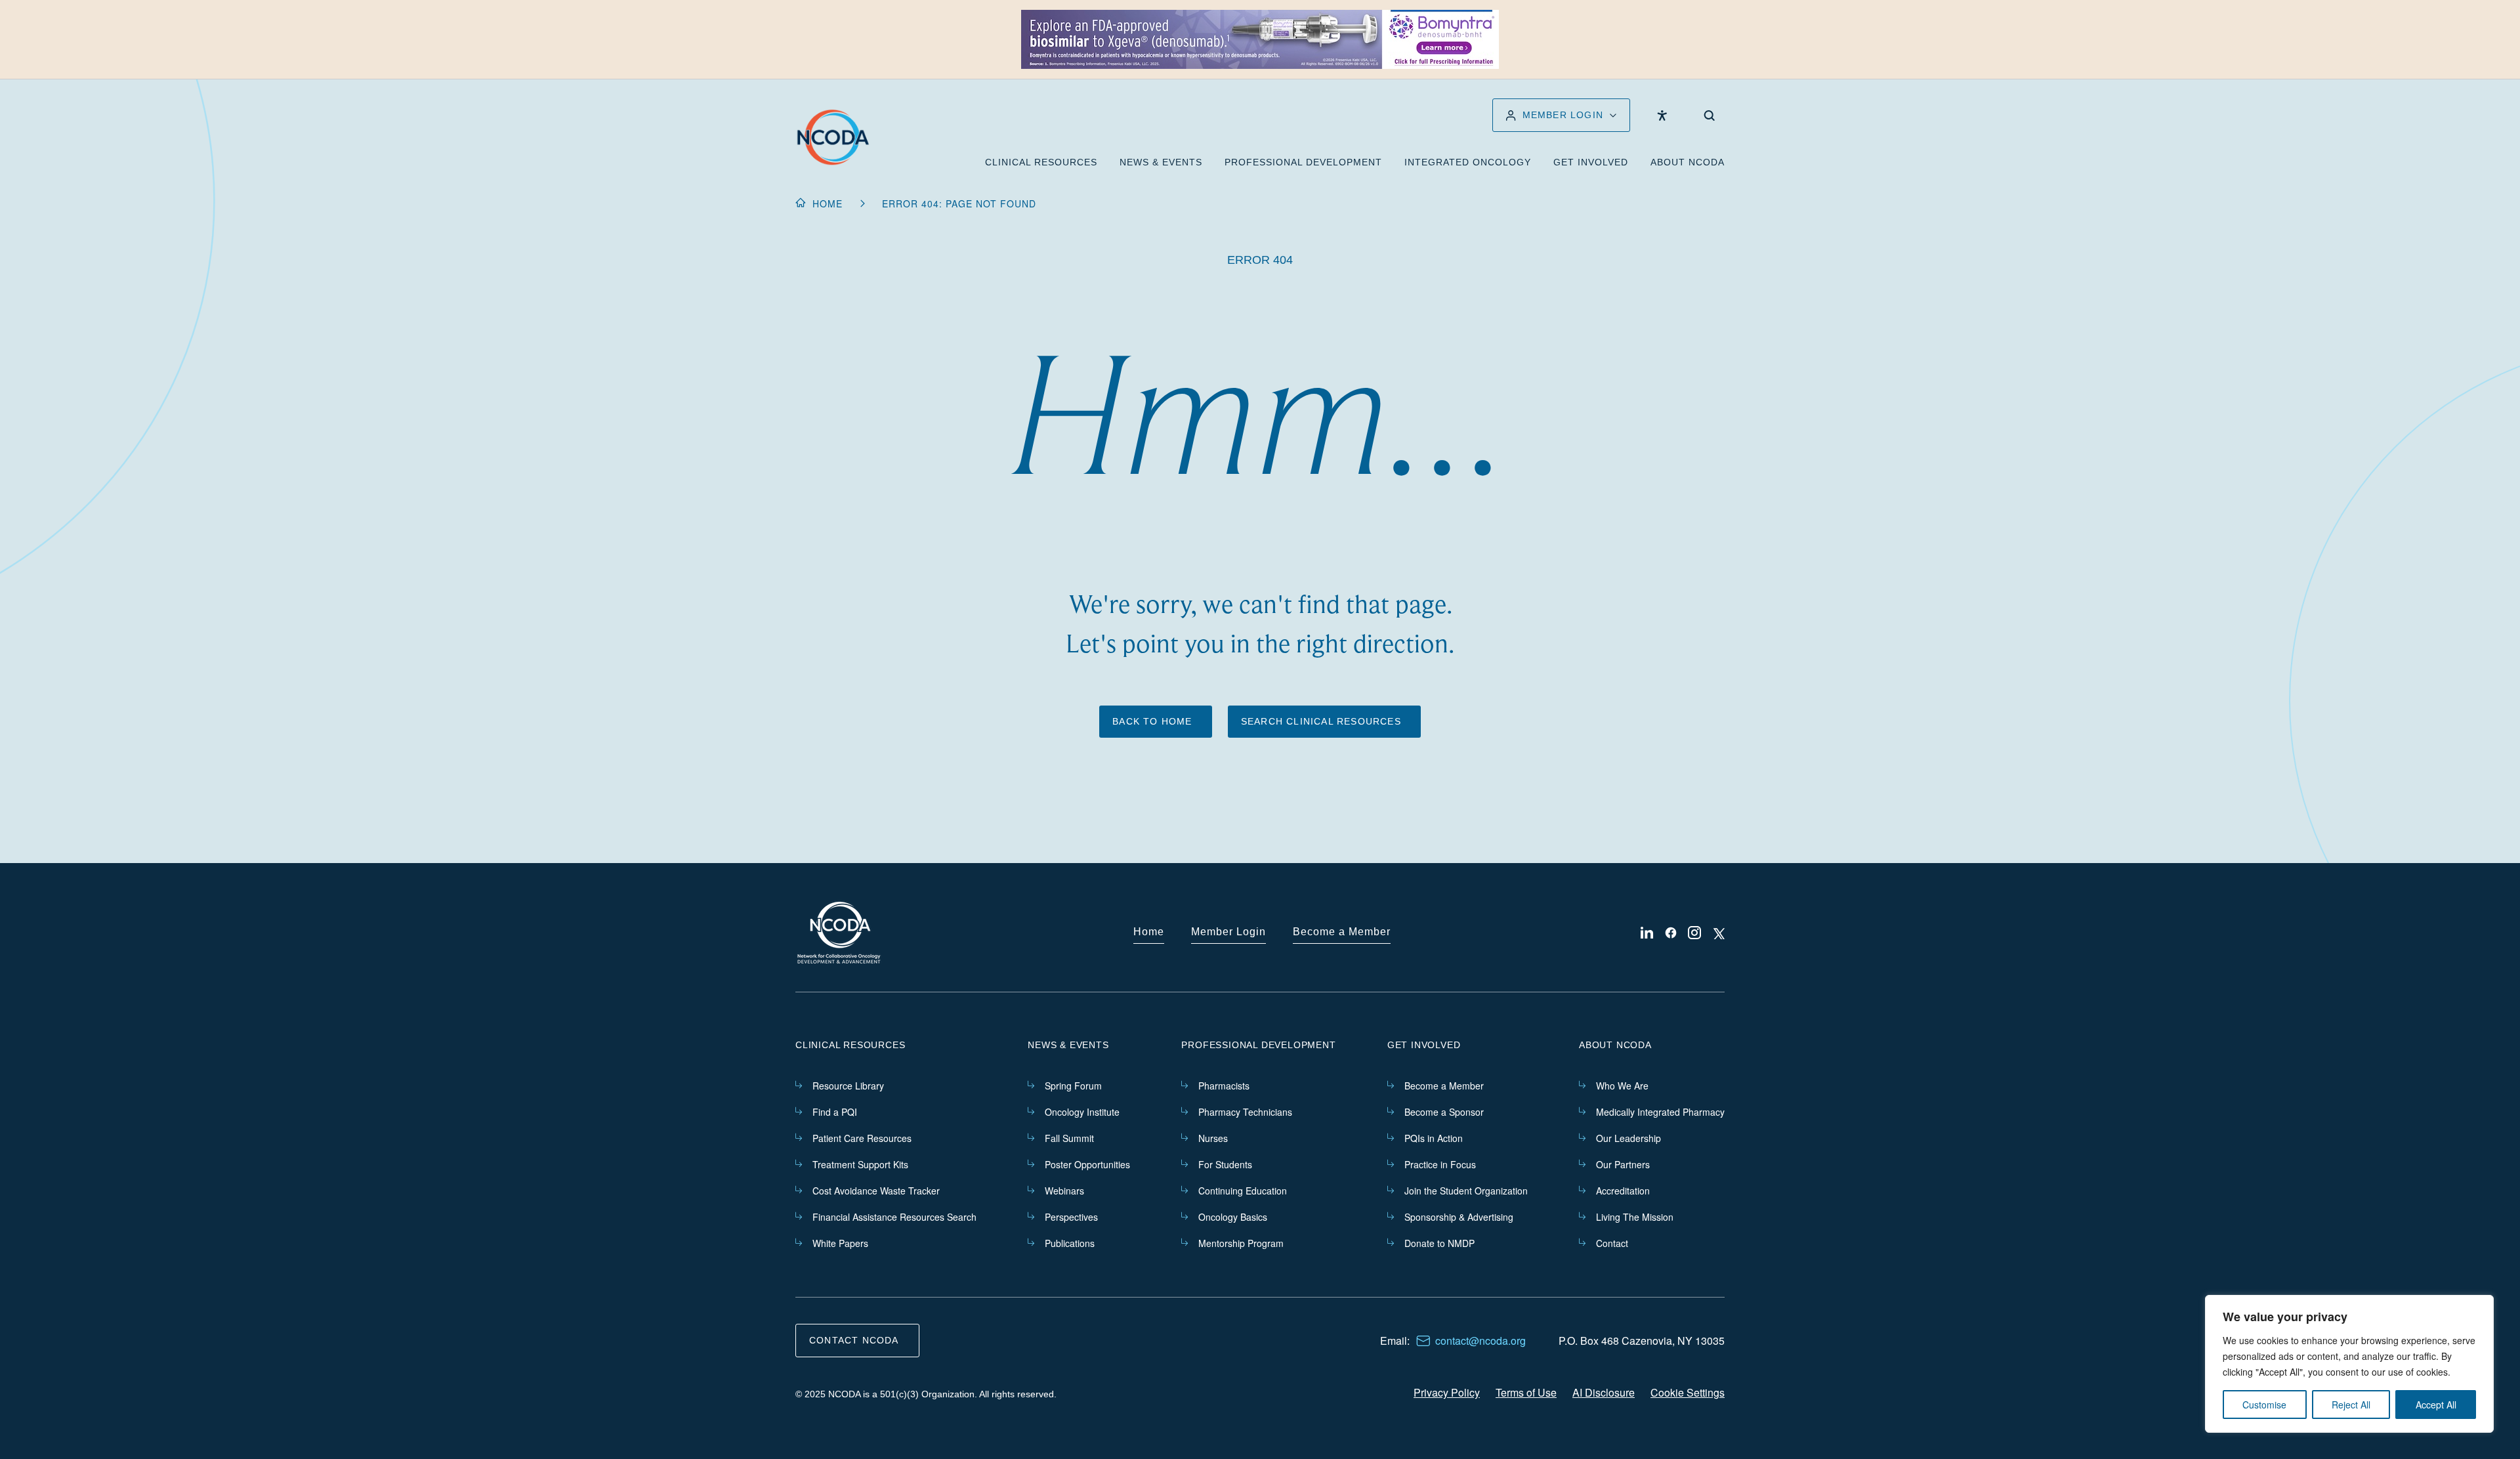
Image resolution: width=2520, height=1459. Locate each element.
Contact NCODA (854, 1340)
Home (828, 203)
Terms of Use (1526, 1392)
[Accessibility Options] (1662, 116)
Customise (2264, 1405)
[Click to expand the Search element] (1709, 116)
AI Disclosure (1604, 1392)
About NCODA (1688, 162)
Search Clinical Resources (1321, 721)
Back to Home (1152, 721)
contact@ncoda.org (1480, 1341)
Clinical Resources (1041, 162)
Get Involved (1591, 162)
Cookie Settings (1688, 1392)
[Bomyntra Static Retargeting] (1260, 39)
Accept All (2436, 1405)
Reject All (2351, 1405)
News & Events (1161, 162)
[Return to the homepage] (833, 137)
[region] (2349, 1364)
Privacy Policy (1447, 1392)
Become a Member (1342, 932)
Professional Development (1303, 162)
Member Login (1228, 932)
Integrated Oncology (1468, 162)
